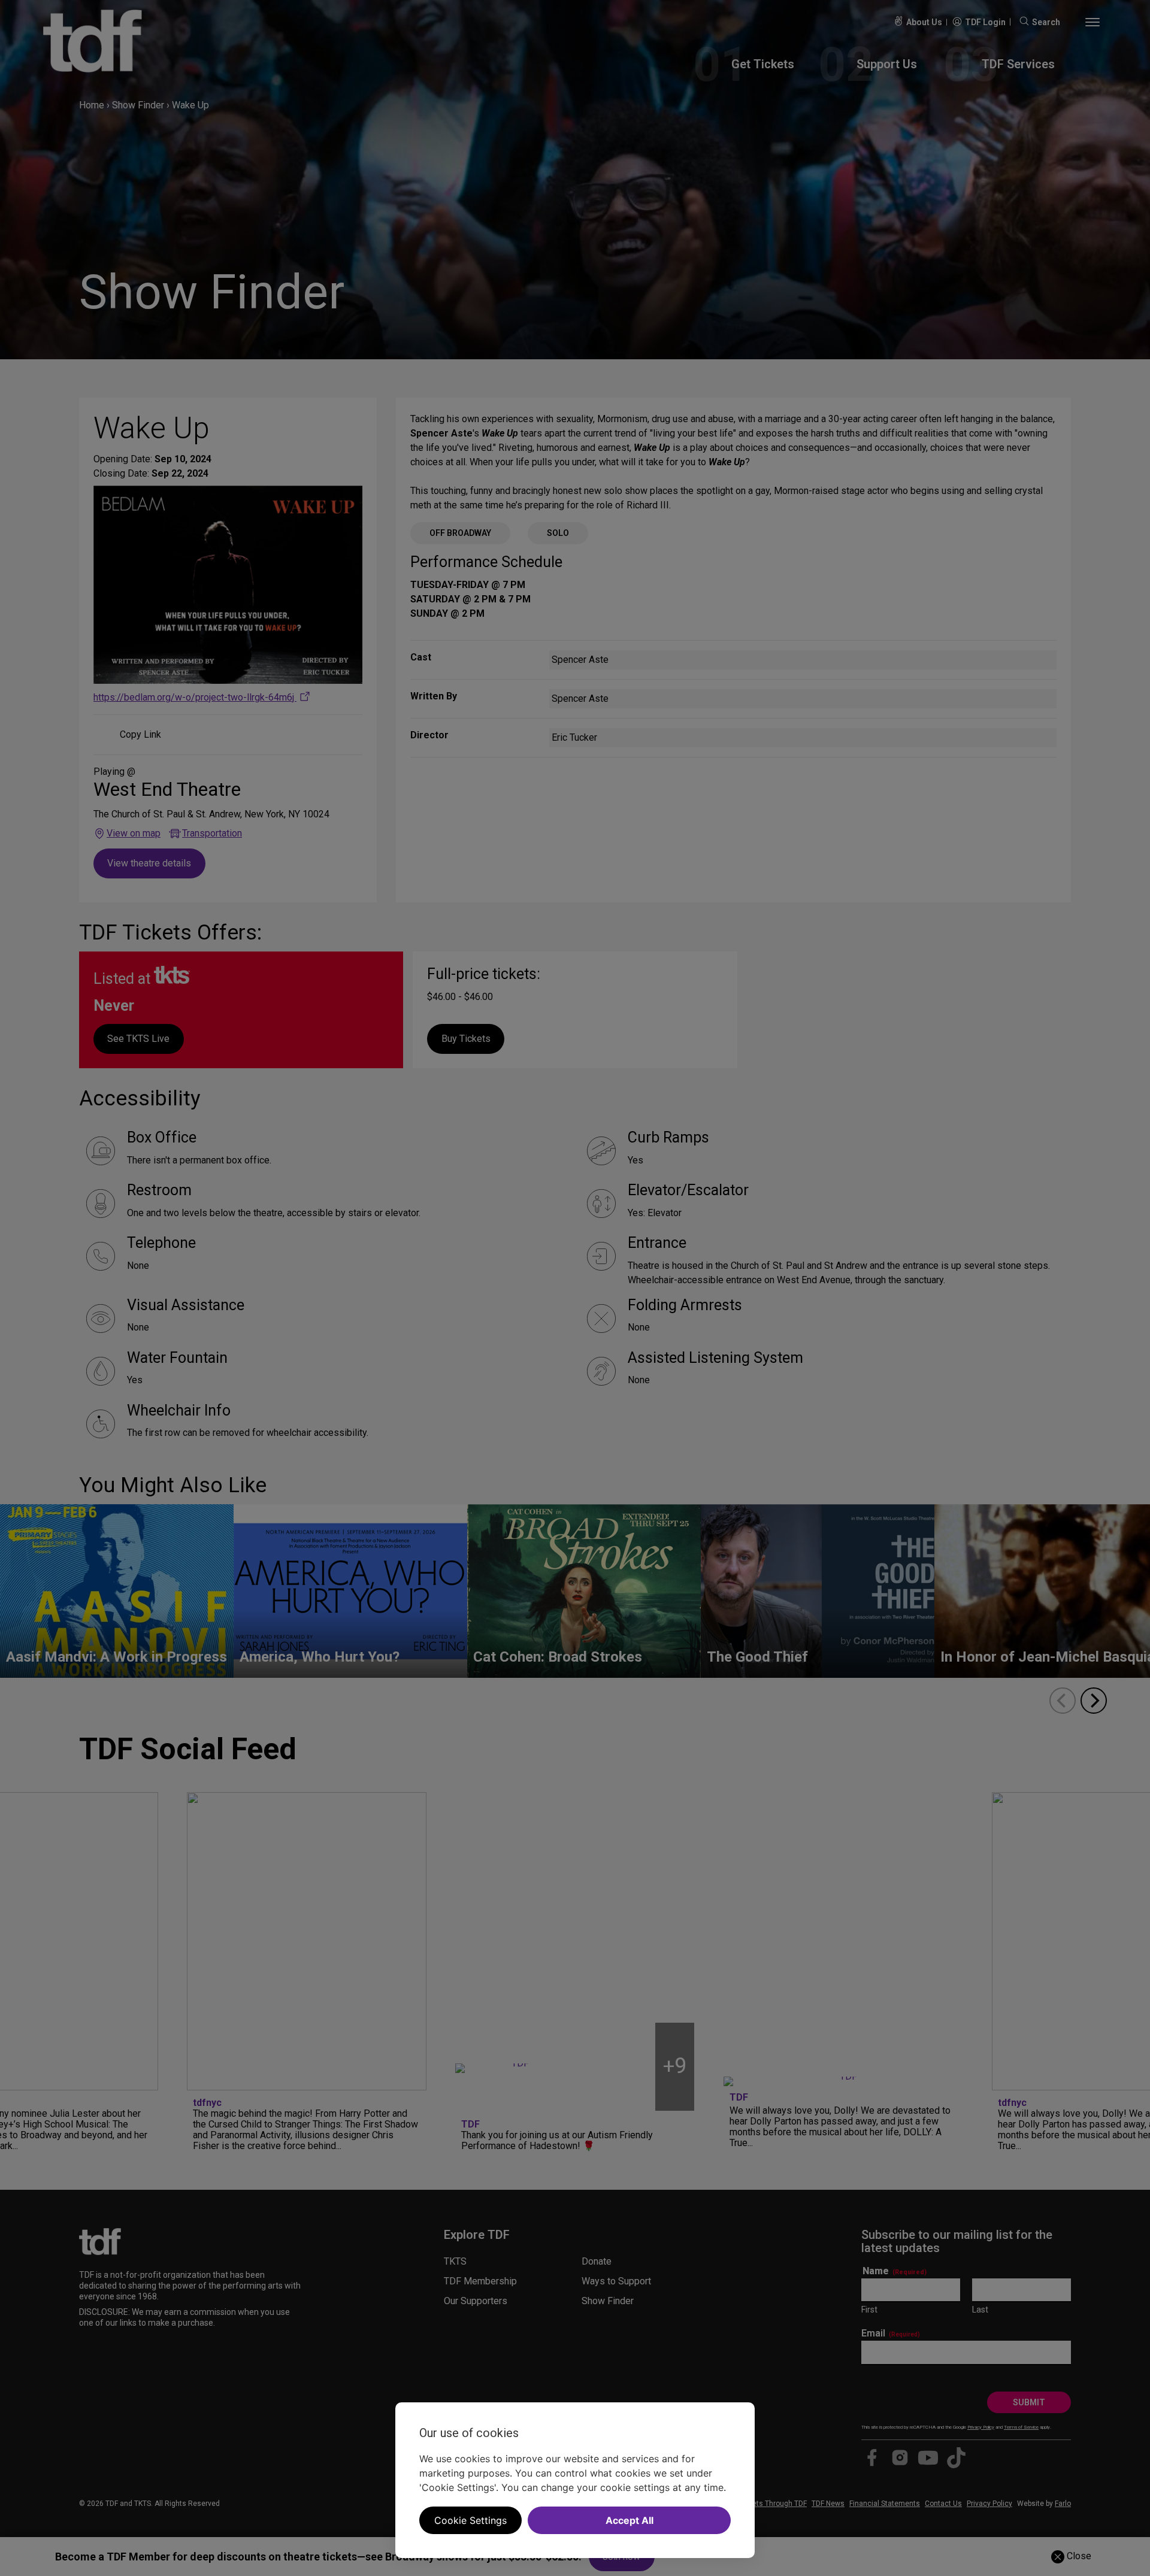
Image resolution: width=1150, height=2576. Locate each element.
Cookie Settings (470, 2520)
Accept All (630, 2520)
